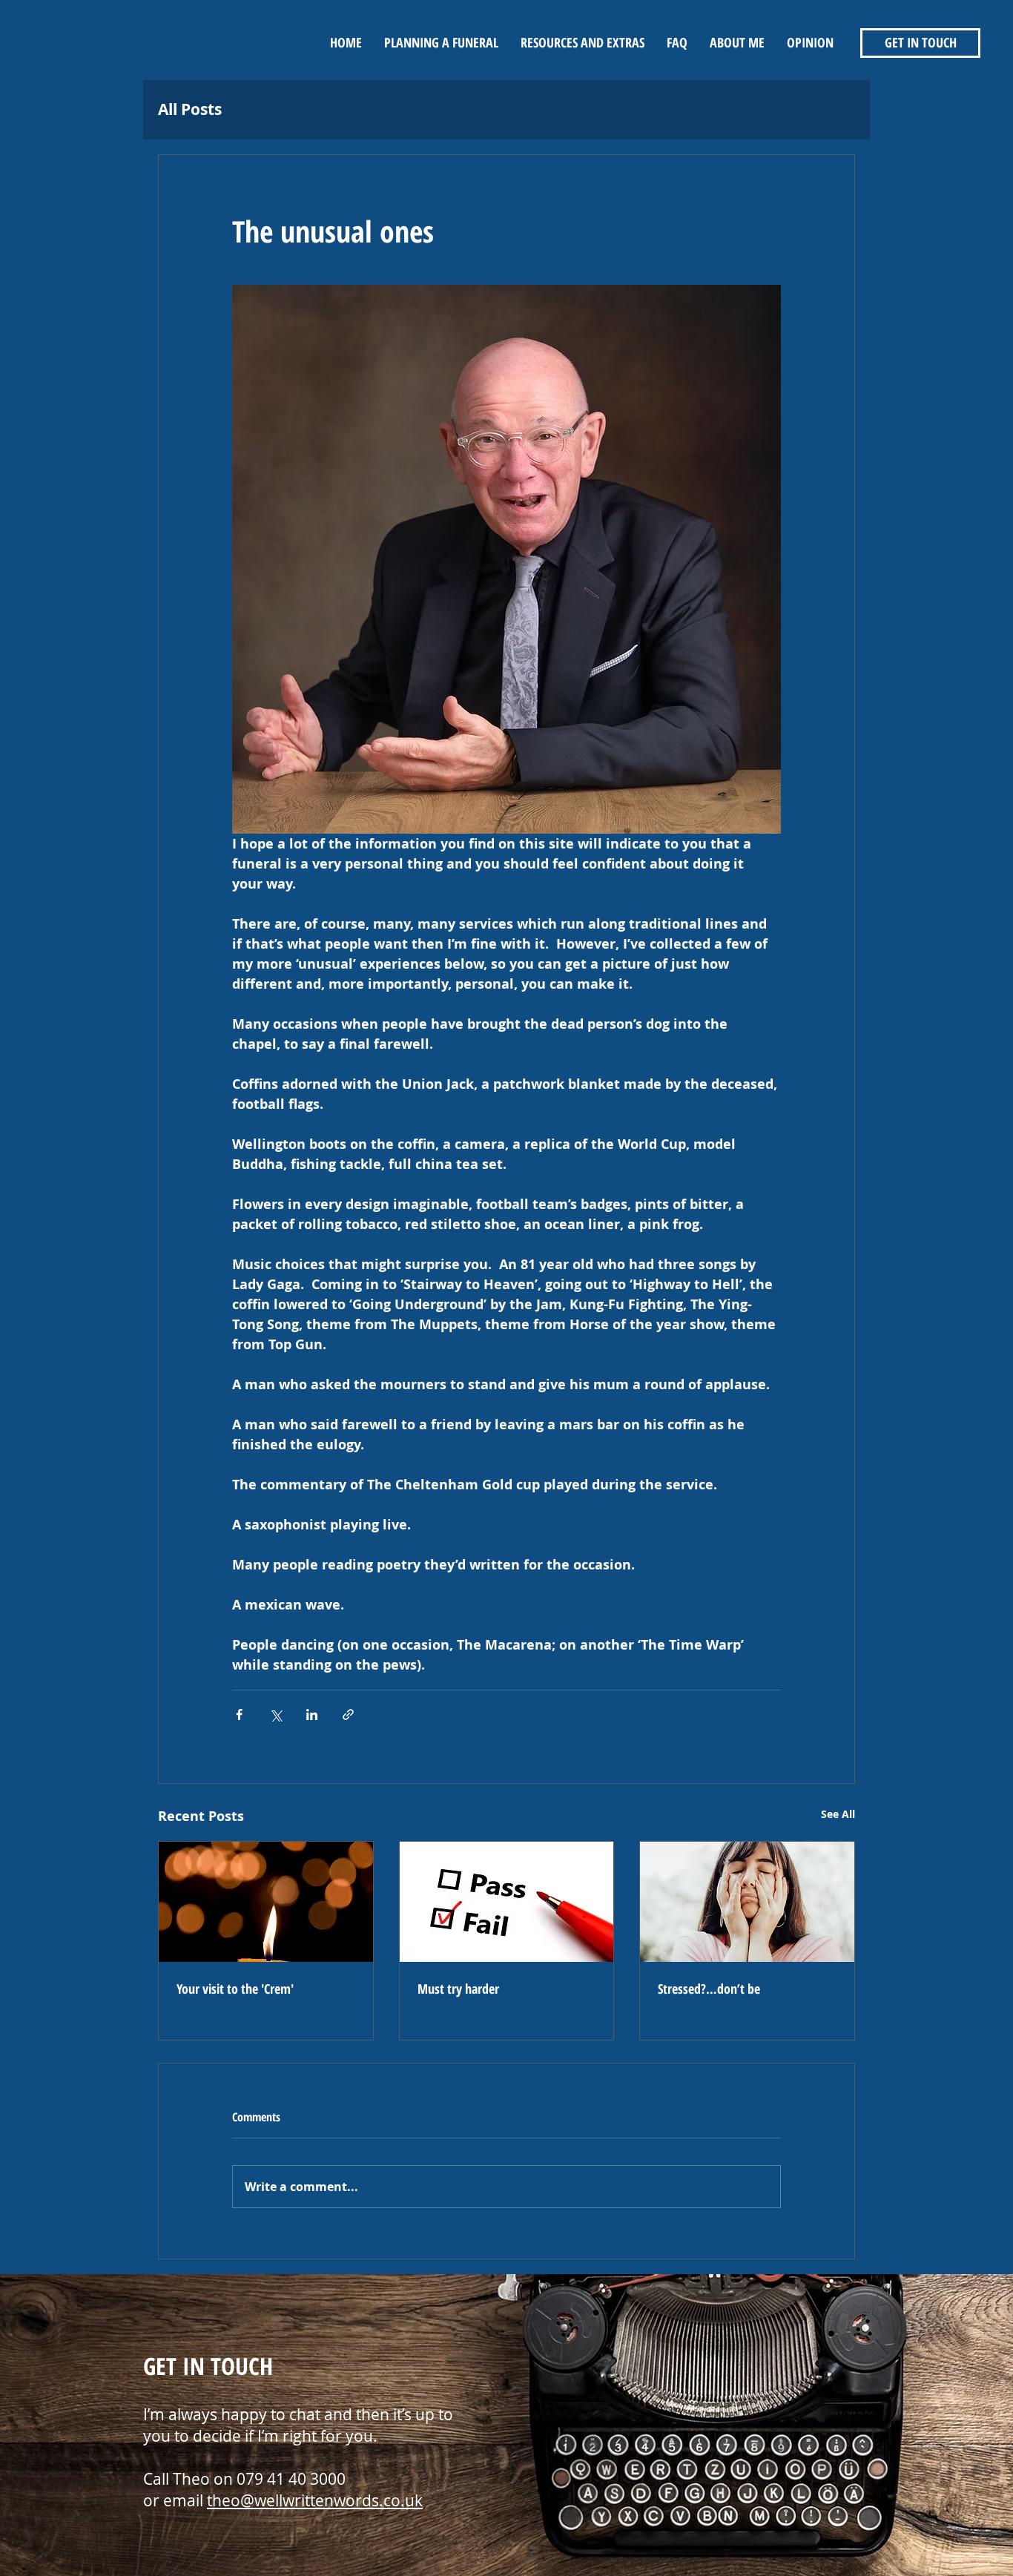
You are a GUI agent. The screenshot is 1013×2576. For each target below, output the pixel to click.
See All (838, 1814)
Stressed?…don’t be (709, 1989)
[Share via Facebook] (239, 1714)
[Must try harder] (507, 1902)
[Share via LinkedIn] (312, 1714)
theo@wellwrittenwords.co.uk (315, 2500)
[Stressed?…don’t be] (747, 1902)
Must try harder (458, 1989)
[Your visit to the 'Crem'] (266, 1902)
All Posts (190, 109)
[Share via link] (348, 1714)
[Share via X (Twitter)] (275, 1714)
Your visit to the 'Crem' (235, 1989)
